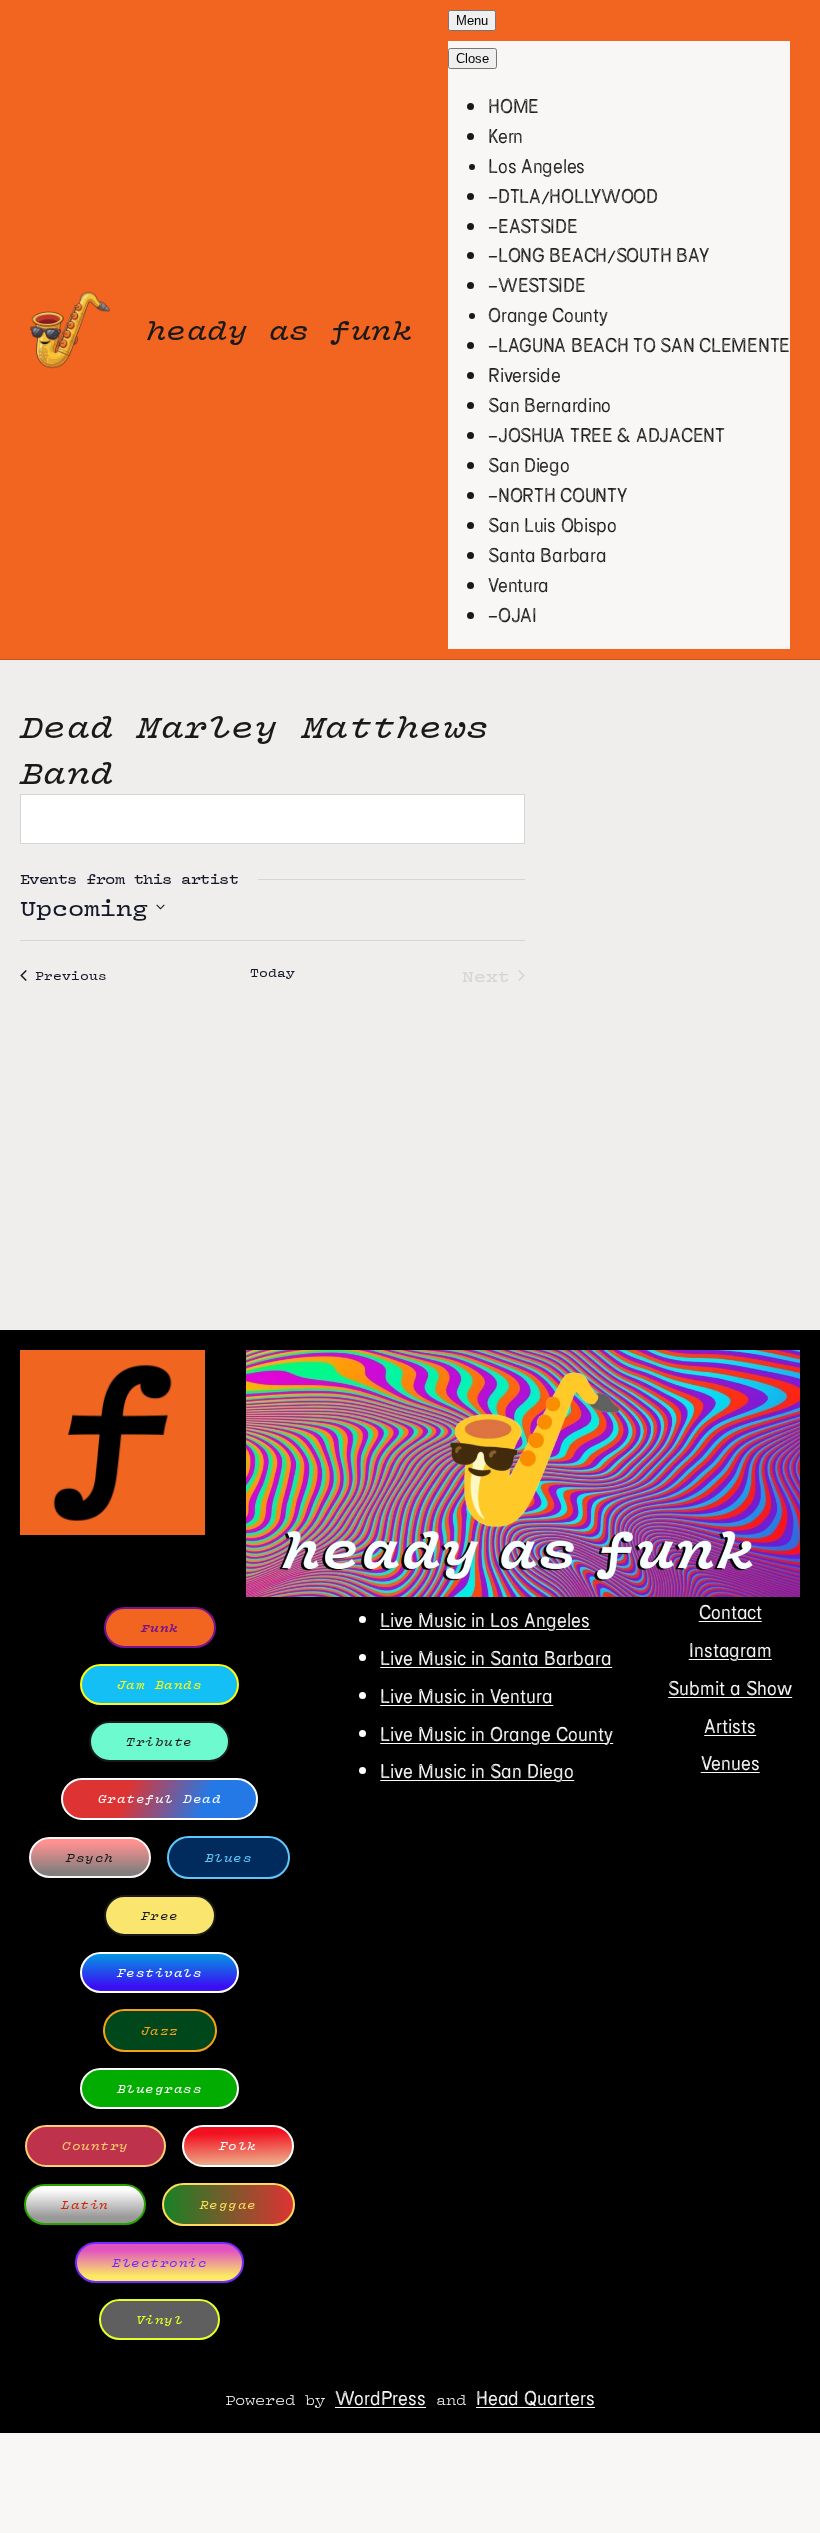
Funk (160, 1627)
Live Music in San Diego (477, 1770)
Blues (229, 1857)
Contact (730, 1611)
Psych (90, 1857)
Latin (85, 2204)
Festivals (160, 1972)
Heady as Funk (279, 329)
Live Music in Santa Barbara (496, 1657)
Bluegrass (160, 2088)
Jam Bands (160, 1684)
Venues (730, 1762)
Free (160, 1915)
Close (472, 58)
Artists (730, 1725)
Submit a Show (730, 1687)
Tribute (159, 1741)
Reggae (228, 2204)
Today (272, 973)
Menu (472, 20)
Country (95, 2145)
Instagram (730, 1649)
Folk (238, 2145)
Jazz (160, 2030)
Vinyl (160, 2319)
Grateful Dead (160, 1798)
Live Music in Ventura (466, 1695)
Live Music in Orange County (496, 1733)
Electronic (159, 2262)
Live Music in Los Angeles (485, 1619)
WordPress (380, 2397)
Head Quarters (535, 2397)
